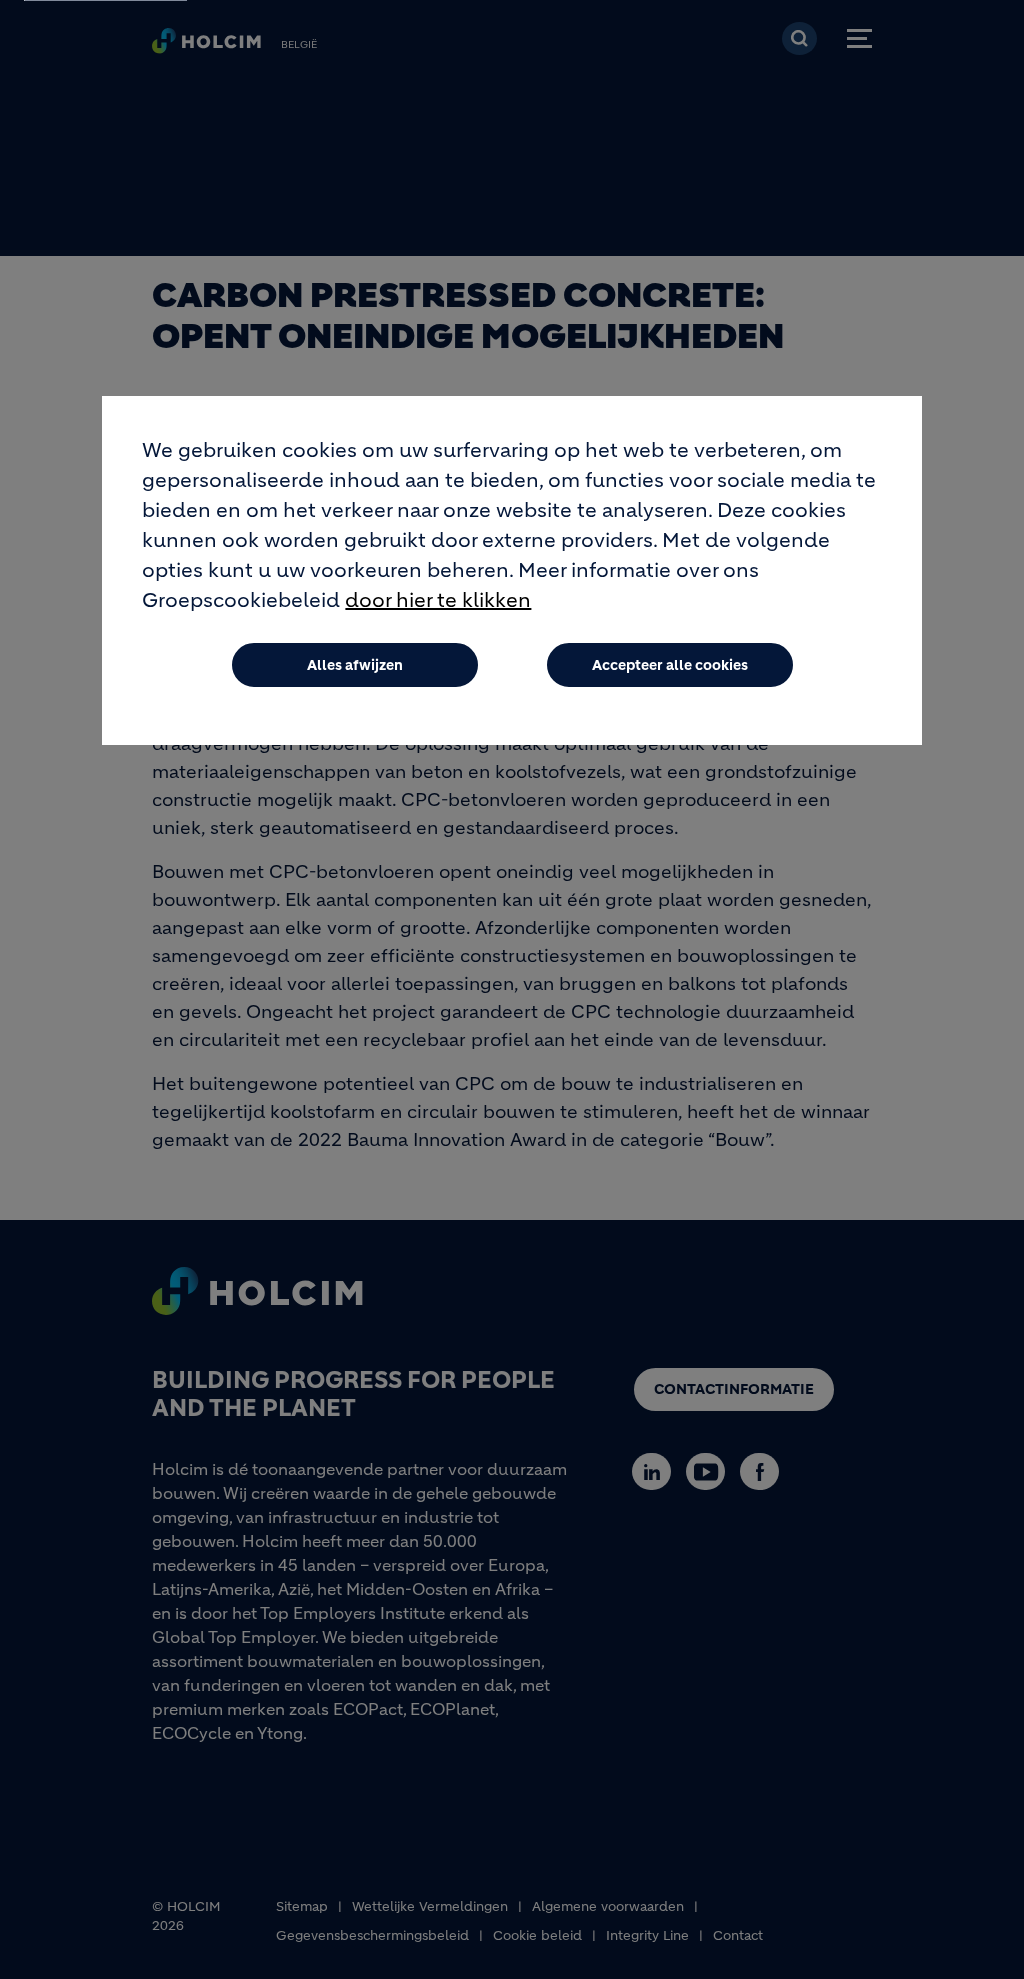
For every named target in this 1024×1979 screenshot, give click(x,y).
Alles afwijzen (355, 665)
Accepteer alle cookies (670, 665)
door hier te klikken (438, 600)
